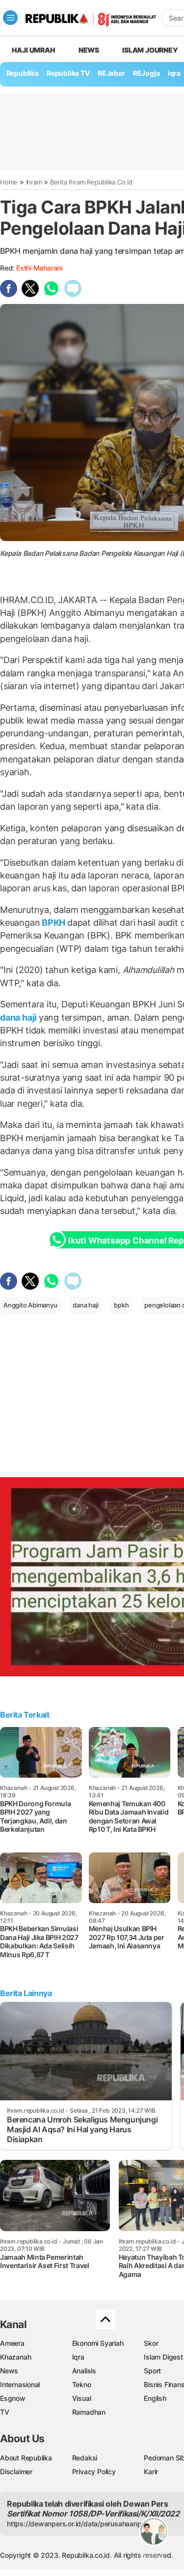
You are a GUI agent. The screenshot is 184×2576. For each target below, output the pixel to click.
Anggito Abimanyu (30, 1305)
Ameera (12, 2343)
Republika (23, 73)
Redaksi (85, 2458)
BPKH (53, 923)
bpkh (121, 1305)
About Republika (26, 2458)
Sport (152, 2371)
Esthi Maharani (39, 268)
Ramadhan (89, 2412)
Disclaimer (16, 2471)
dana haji (19, 1017)
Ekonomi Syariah (98, 2343)
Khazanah (15, 2357)
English (155, 2398)
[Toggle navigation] (10, 18)
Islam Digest (163, 2357)
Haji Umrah (34, 50)
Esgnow (13, 2398)
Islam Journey (150, 50)
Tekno (82, 2384)
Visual (82, 2398)
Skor (151, 2343)
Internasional (20, 2384)
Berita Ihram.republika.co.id (91, 182)
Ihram (34, 182)
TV (5, 2412)
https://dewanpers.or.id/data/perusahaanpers (79, 2524)
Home (9, 182)
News (89, 50)
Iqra (78, 2357)
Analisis (84, 2371)
